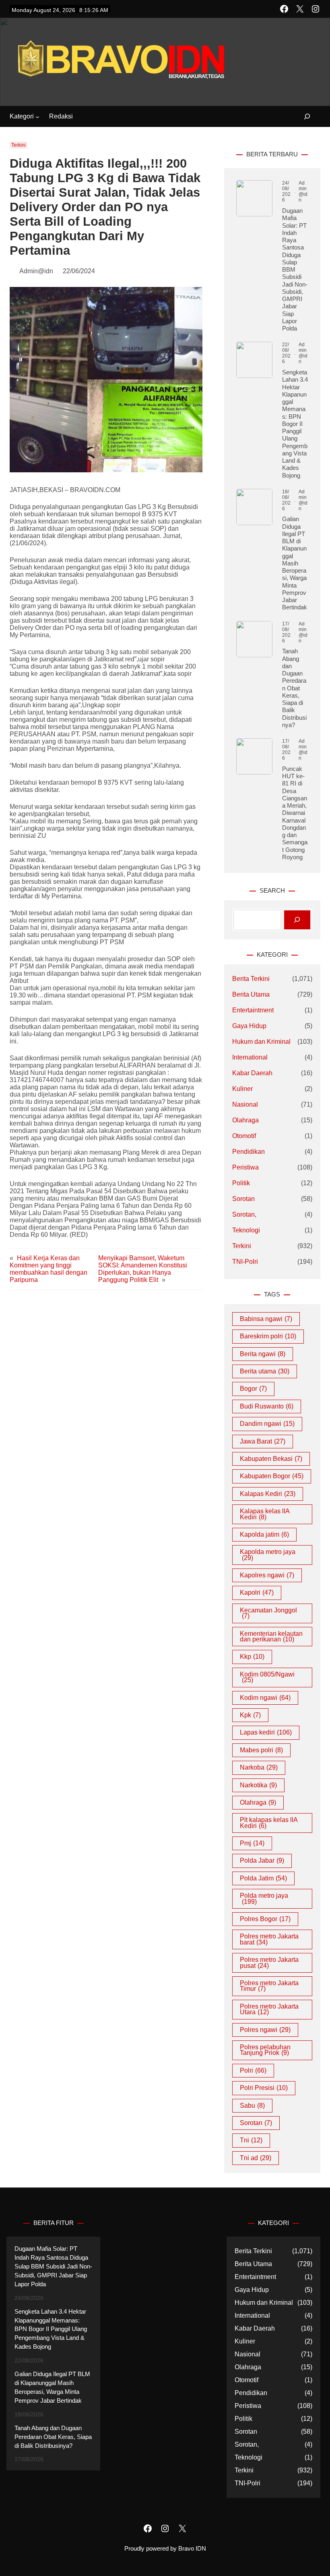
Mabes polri (261, 1750)
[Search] (297, 920)
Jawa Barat (263, 1441)
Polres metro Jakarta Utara (269, 2009)
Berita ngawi (263, 1354)
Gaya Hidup (249, 1026)
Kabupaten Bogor (272, 1476)
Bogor (253, 1389)
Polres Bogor (265, 1919)
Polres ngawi (265, 2030)
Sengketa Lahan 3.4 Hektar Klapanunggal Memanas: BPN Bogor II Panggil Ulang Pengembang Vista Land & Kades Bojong (295, 424)
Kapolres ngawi (267, 1575)
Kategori (22, 116)
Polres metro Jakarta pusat (269, 1962)
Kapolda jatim (264, 1534)
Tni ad (256, 2158)
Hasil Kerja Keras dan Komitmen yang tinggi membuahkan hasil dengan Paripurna (48, 1269)
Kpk (250, 1715)
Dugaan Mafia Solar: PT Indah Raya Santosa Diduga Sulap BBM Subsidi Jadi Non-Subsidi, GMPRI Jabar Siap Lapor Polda (295, 269)
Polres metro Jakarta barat (269, 1939)
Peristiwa (245, 1167)
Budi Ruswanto (267, 1406)
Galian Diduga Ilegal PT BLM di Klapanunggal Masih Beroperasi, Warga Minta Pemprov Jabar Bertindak (295, 563)
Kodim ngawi (265, 1698)
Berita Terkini (251, 979)
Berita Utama (251, 994)
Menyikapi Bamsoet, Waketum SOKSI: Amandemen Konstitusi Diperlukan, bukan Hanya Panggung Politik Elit (143, 1269)
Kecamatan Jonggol (268, 1613)
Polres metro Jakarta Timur (269, 1986)
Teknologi (246, 1230)
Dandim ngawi (267, 1424)
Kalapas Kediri (268, 1494)
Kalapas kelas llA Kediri (265, 1514)
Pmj (252, 1843)
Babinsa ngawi (266, 1319)
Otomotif (244, 1136)
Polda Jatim (263, 1878)
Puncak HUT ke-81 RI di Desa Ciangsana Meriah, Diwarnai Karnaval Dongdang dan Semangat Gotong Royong (295, 813)
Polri (253, 2070)
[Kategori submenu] (37, 117)
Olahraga (245, 1120)
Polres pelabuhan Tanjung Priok (265, 2050)
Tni (251, 2140)
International (250, 1057)
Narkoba (259, 1767)
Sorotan (243, 1199)
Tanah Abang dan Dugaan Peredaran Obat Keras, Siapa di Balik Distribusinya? (294, 688)
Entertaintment (253, 1010)
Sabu (252, 2105)
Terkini (19, 145)
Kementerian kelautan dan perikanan (271, 1636)
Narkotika (258, 1785)
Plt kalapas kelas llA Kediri (269, 1823)
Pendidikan (249, 1152)
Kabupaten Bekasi (271, 1459)
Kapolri (257, 1592)
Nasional (245, 1104)
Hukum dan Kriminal (261, 1042)
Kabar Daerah (252, 1073)
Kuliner (242, 1089)
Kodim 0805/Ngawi (267, 1677)
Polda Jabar (262, 1860)
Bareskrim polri (268, 1336)
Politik (241, 1183)
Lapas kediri (266, 1732)
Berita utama (265, 1371)
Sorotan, (244, 1214)
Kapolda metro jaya (268, 1555)
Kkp (252, 1657)
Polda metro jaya (264, 1898)
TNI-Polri (245, 1262)
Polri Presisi (264, 2088)
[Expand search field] (302, 117)
